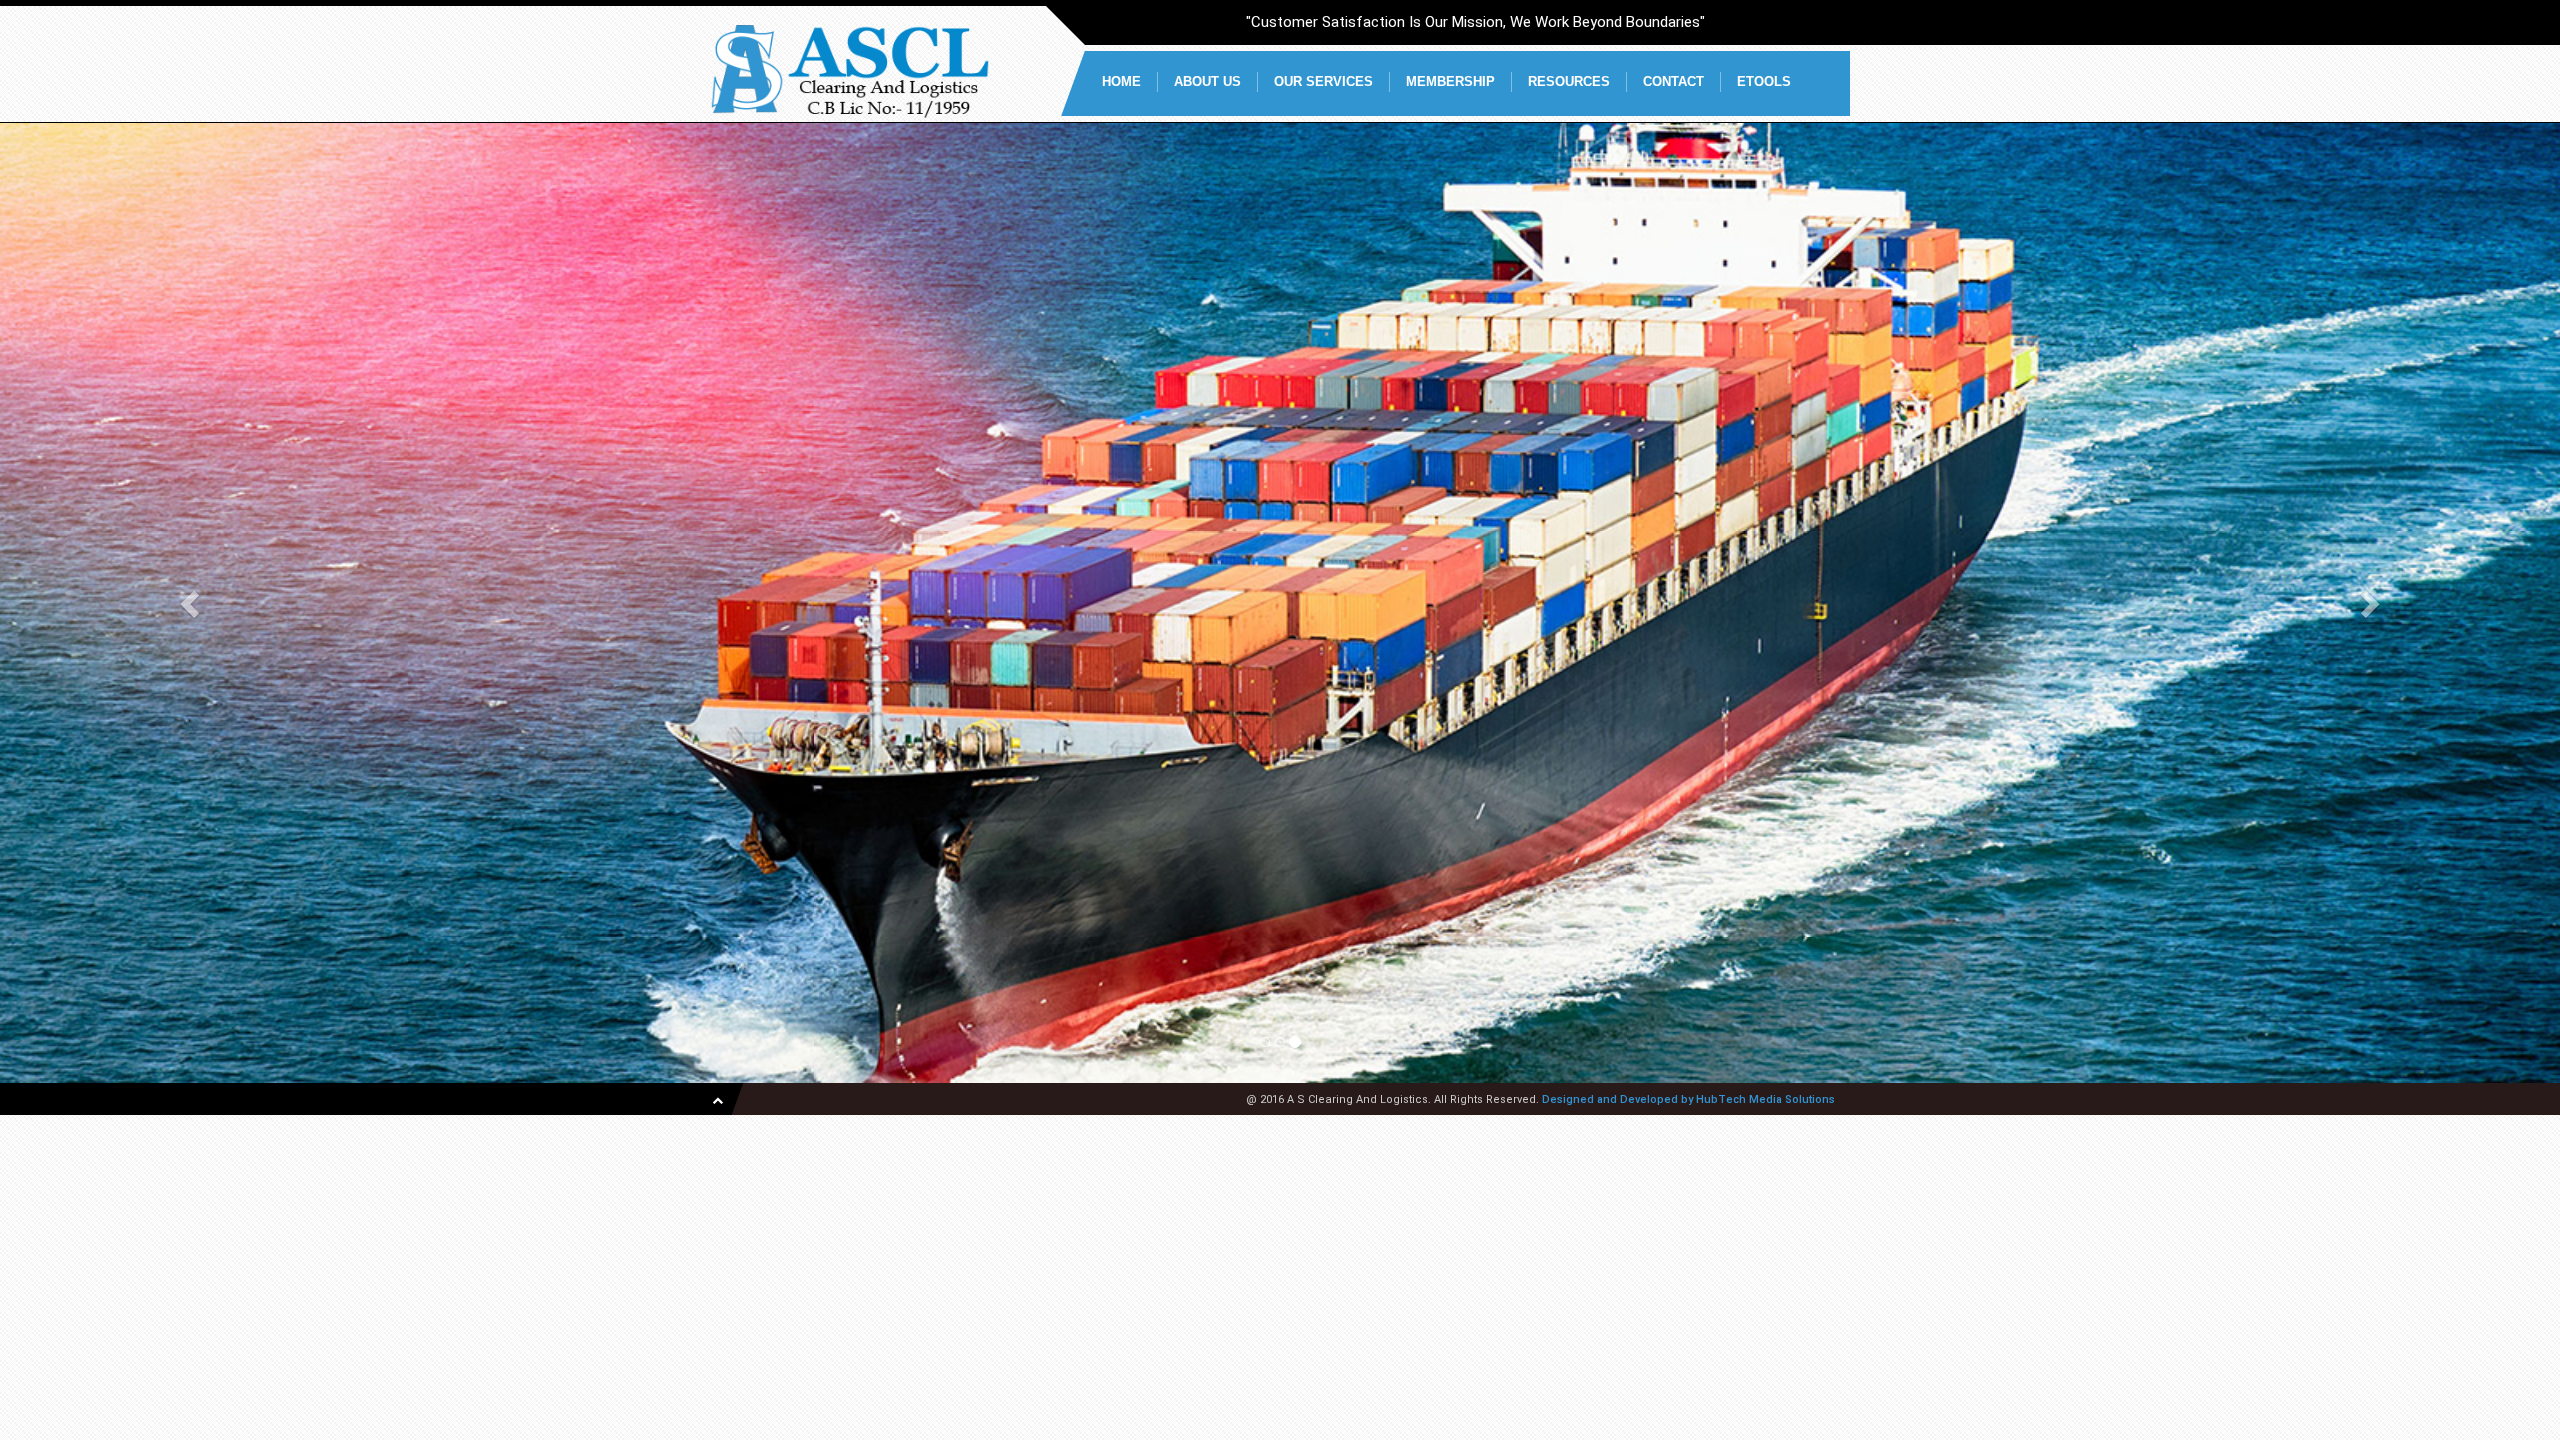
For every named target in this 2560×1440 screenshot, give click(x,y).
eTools (1764, 81)
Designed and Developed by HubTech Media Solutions (1688, 1099)
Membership (1450, 81)
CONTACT (1673, 81)
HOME (1121, 81)
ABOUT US (1207, 81)
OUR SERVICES (1323, 81)
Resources (1569, 81)
